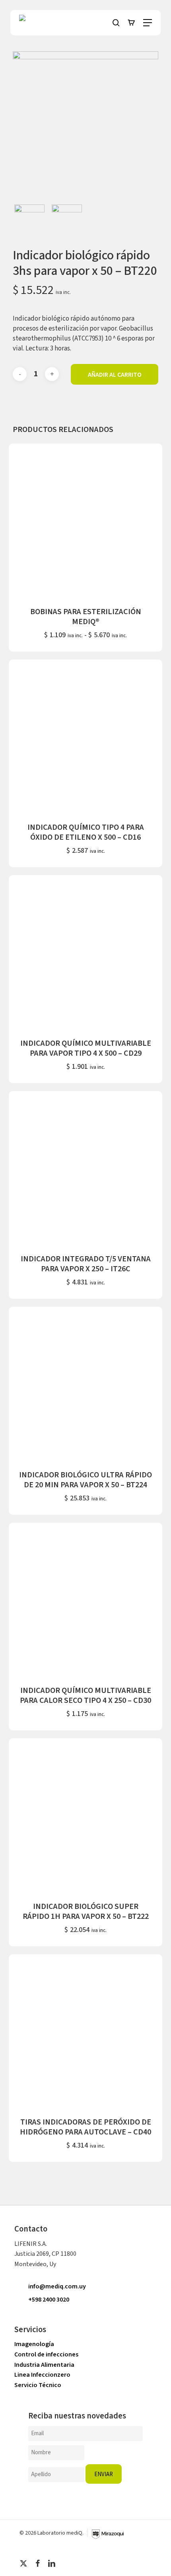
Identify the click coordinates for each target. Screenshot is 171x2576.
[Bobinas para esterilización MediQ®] (85, 520)
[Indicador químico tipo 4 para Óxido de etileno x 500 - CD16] (85, 736)
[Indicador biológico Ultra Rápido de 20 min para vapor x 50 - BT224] (85, 1383)
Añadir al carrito (115, 374)
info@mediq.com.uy (57, 2286)
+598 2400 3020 (49, 2300)
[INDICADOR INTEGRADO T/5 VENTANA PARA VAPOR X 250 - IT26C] (85, 1168)
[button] (148, 23)
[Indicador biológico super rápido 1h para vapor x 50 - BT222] (85, 1815)
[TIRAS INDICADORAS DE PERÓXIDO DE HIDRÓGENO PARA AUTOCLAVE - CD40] (85, 2031)
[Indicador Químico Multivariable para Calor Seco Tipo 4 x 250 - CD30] (85, 1599)
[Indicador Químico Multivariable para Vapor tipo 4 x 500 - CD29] (85, 952)
